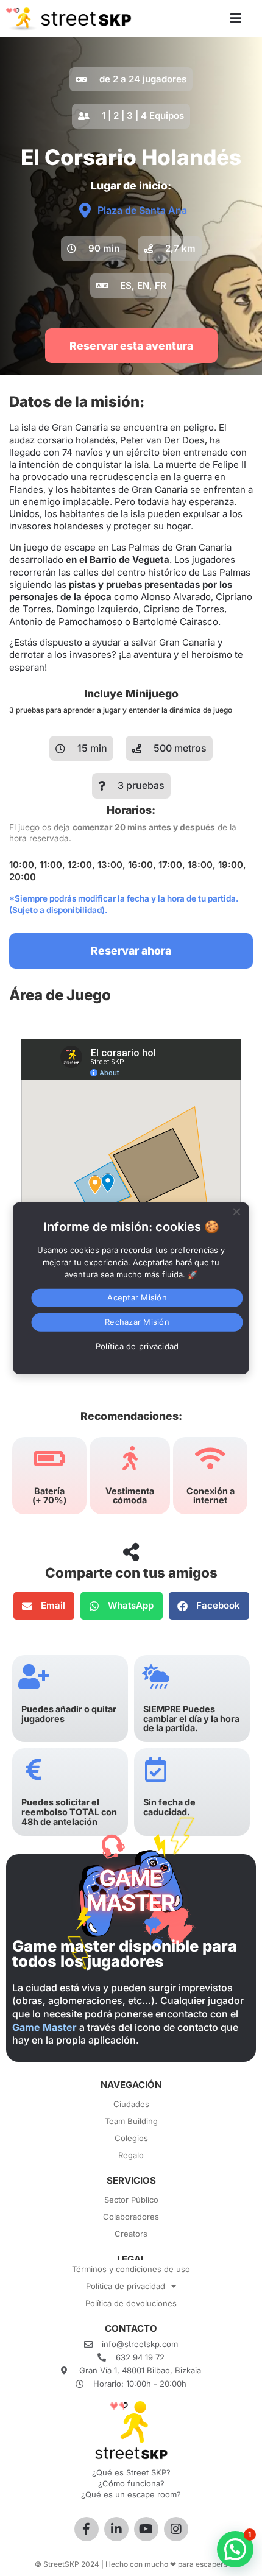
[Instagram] (176, 2529)
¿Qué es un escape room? (131, 2494)
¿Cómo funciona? (131, 2483)
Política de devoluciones (131, 2303)
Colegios (131, 2138)
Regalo (131, 2155)
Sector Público (131, 2200)
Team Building (131, 2121)
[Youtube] (146, 2529)
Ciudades (131, 2104)
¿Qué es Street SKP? (131, 2472)
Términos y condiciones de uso (131, 2269)
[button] (93, 249)
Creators (131, 2234)
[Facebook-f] (87, 2529)
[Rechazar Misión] (236, 1210)
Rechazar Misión (137, 1322)
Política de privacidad (126, 2286)
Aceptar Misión (137, 1297)
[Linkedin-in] (116, 2529)
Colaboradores (131, 2217)
